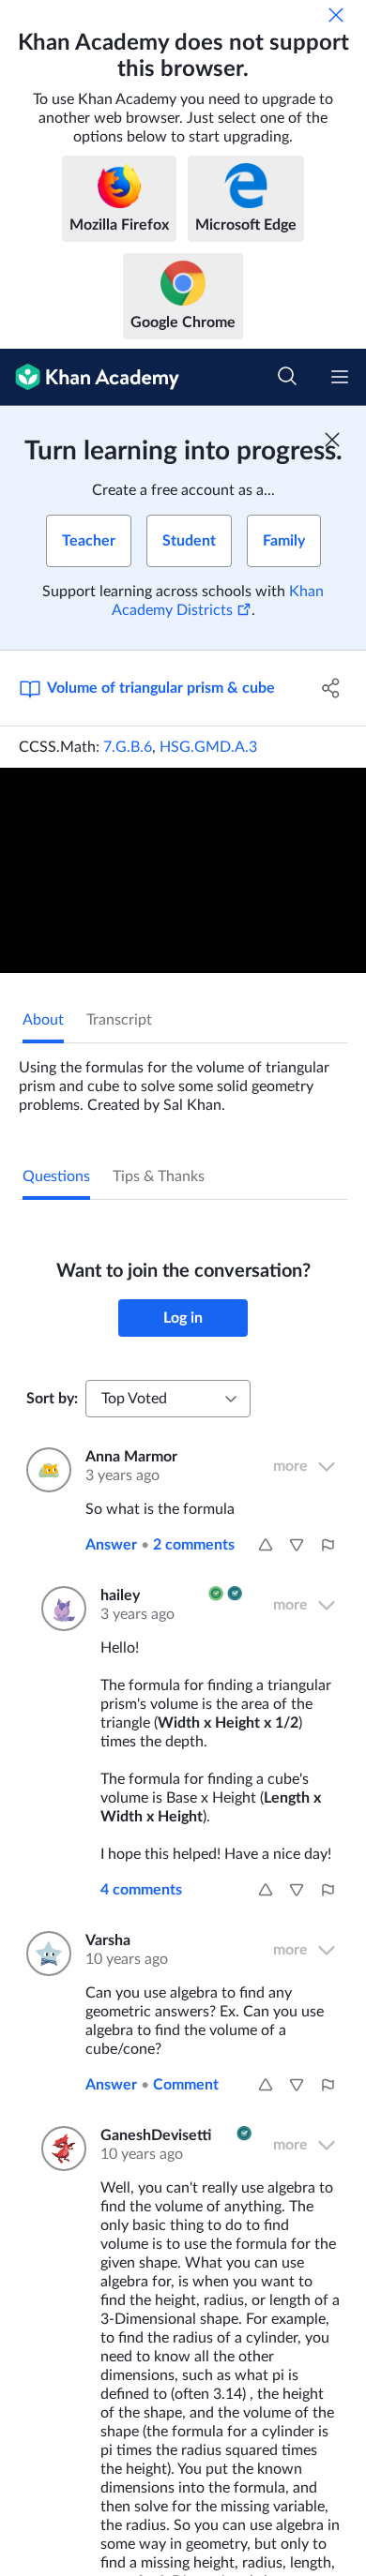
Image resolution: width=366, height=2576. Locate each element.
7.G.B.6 (128, 747)
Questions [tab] (56, 1176)
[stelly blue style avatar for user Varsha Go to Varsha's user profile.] (45, 1954)
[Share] (331, 688)
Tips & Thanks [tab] (159, 1176)
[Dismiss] (336, 15)
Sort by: (52, 1399)
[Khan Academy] (90, 377)
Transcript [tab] (119, 1020)
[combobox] (168, 1399)
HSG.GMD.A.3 (208, 747)
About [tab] (43, 1020)
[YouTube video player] (183, 870)
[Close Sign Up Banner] (332, 440)
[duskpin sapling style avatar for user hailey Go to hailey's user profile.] (60, 1609)
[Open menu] (340, 377)
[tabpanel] (183, 1079)
